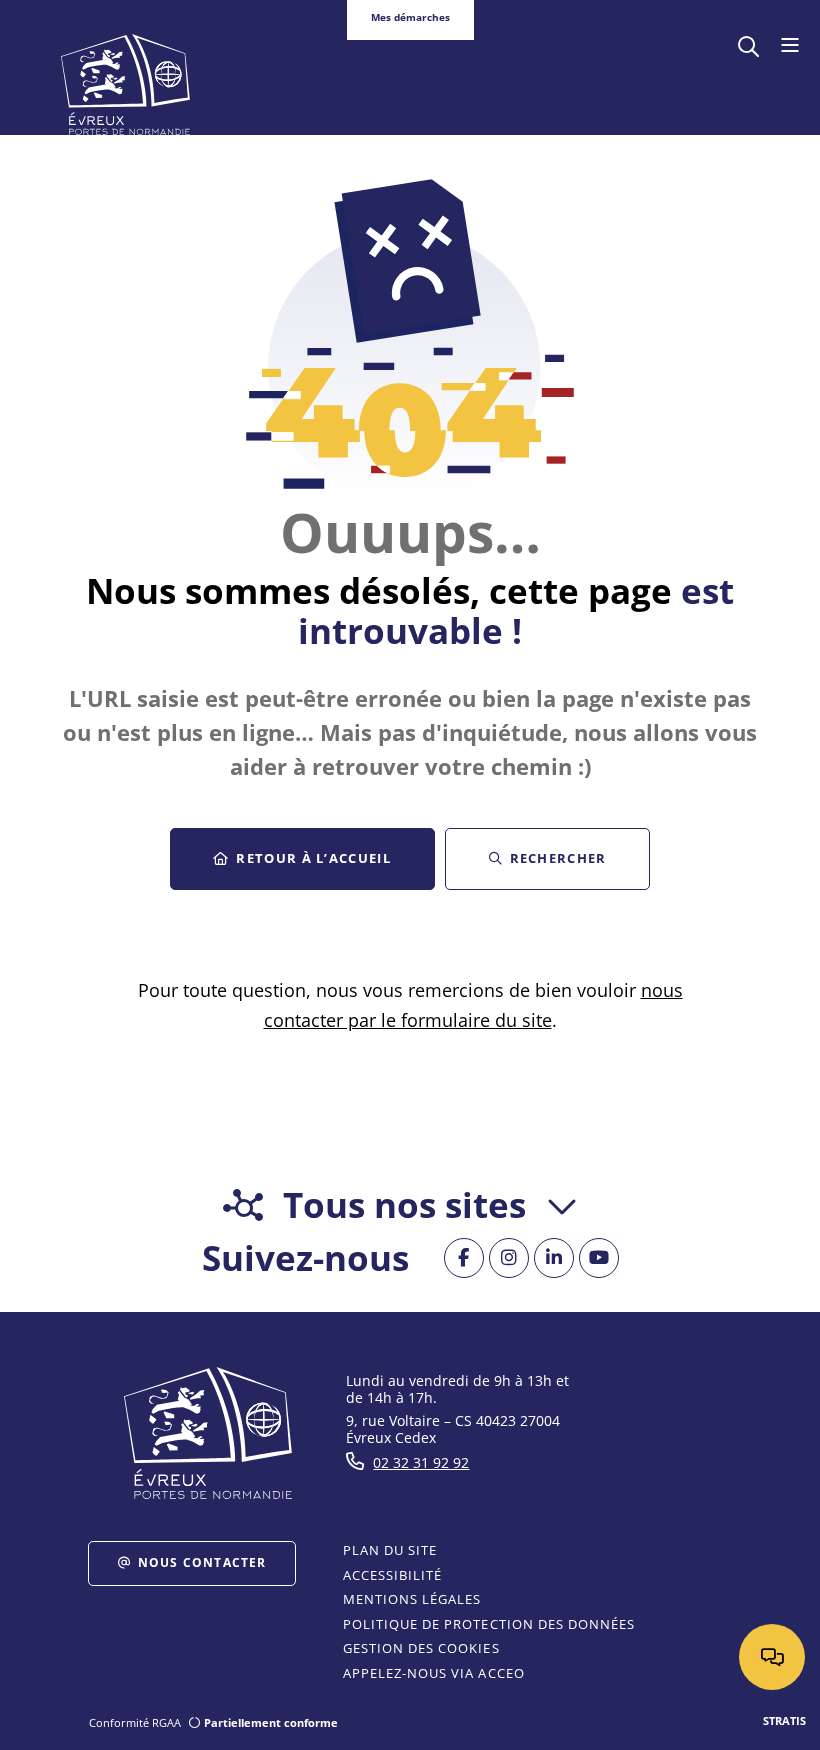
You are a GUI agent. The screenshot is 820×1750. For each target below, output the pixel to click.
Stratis (784, 1720)
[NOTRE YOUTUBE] (599, 1258)
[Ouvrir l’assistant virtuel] (772, 1657)
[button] (748, 44)
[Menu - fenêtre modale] (789, 46)
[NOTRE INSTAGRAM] (509, 1258)
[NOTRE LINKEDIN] (554, 1258)
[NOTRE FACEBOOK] (464, 1258)
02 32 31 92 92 (421, 1462)
